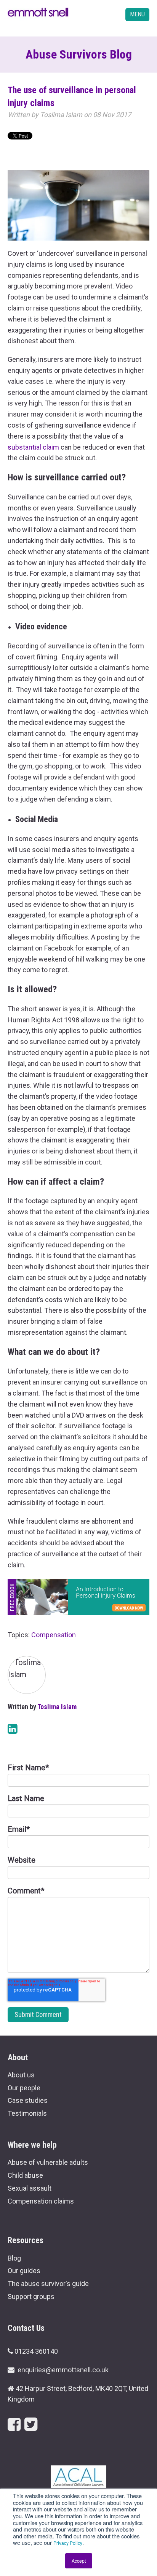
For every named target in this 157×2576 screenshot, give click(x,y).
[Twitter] (31, 2425)
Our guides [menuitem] (24, 2271)
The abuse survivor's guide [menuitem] (48, 2284)
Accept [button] (79, 2561)
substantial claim (33, 447)
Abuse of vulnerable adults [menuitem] (48, 2162)
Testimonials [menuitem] (27, 2113)
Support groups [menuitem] (31, 2296)
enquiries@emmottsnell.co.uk (63, 2370)
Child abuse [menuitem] (25, 2175)
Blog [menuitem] (14, 2258)
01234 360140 (36, 2351)
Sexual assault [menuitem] (30, 2188)
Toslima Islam (61, 115)
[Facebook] (14, 2425)
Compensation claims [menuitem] (41, 2201)
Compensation (54, 1635)
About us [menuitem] (21, 2075)
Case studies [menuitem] (28, 2100)
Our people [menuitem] (24, 2088)
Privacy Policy (68, 2543)
